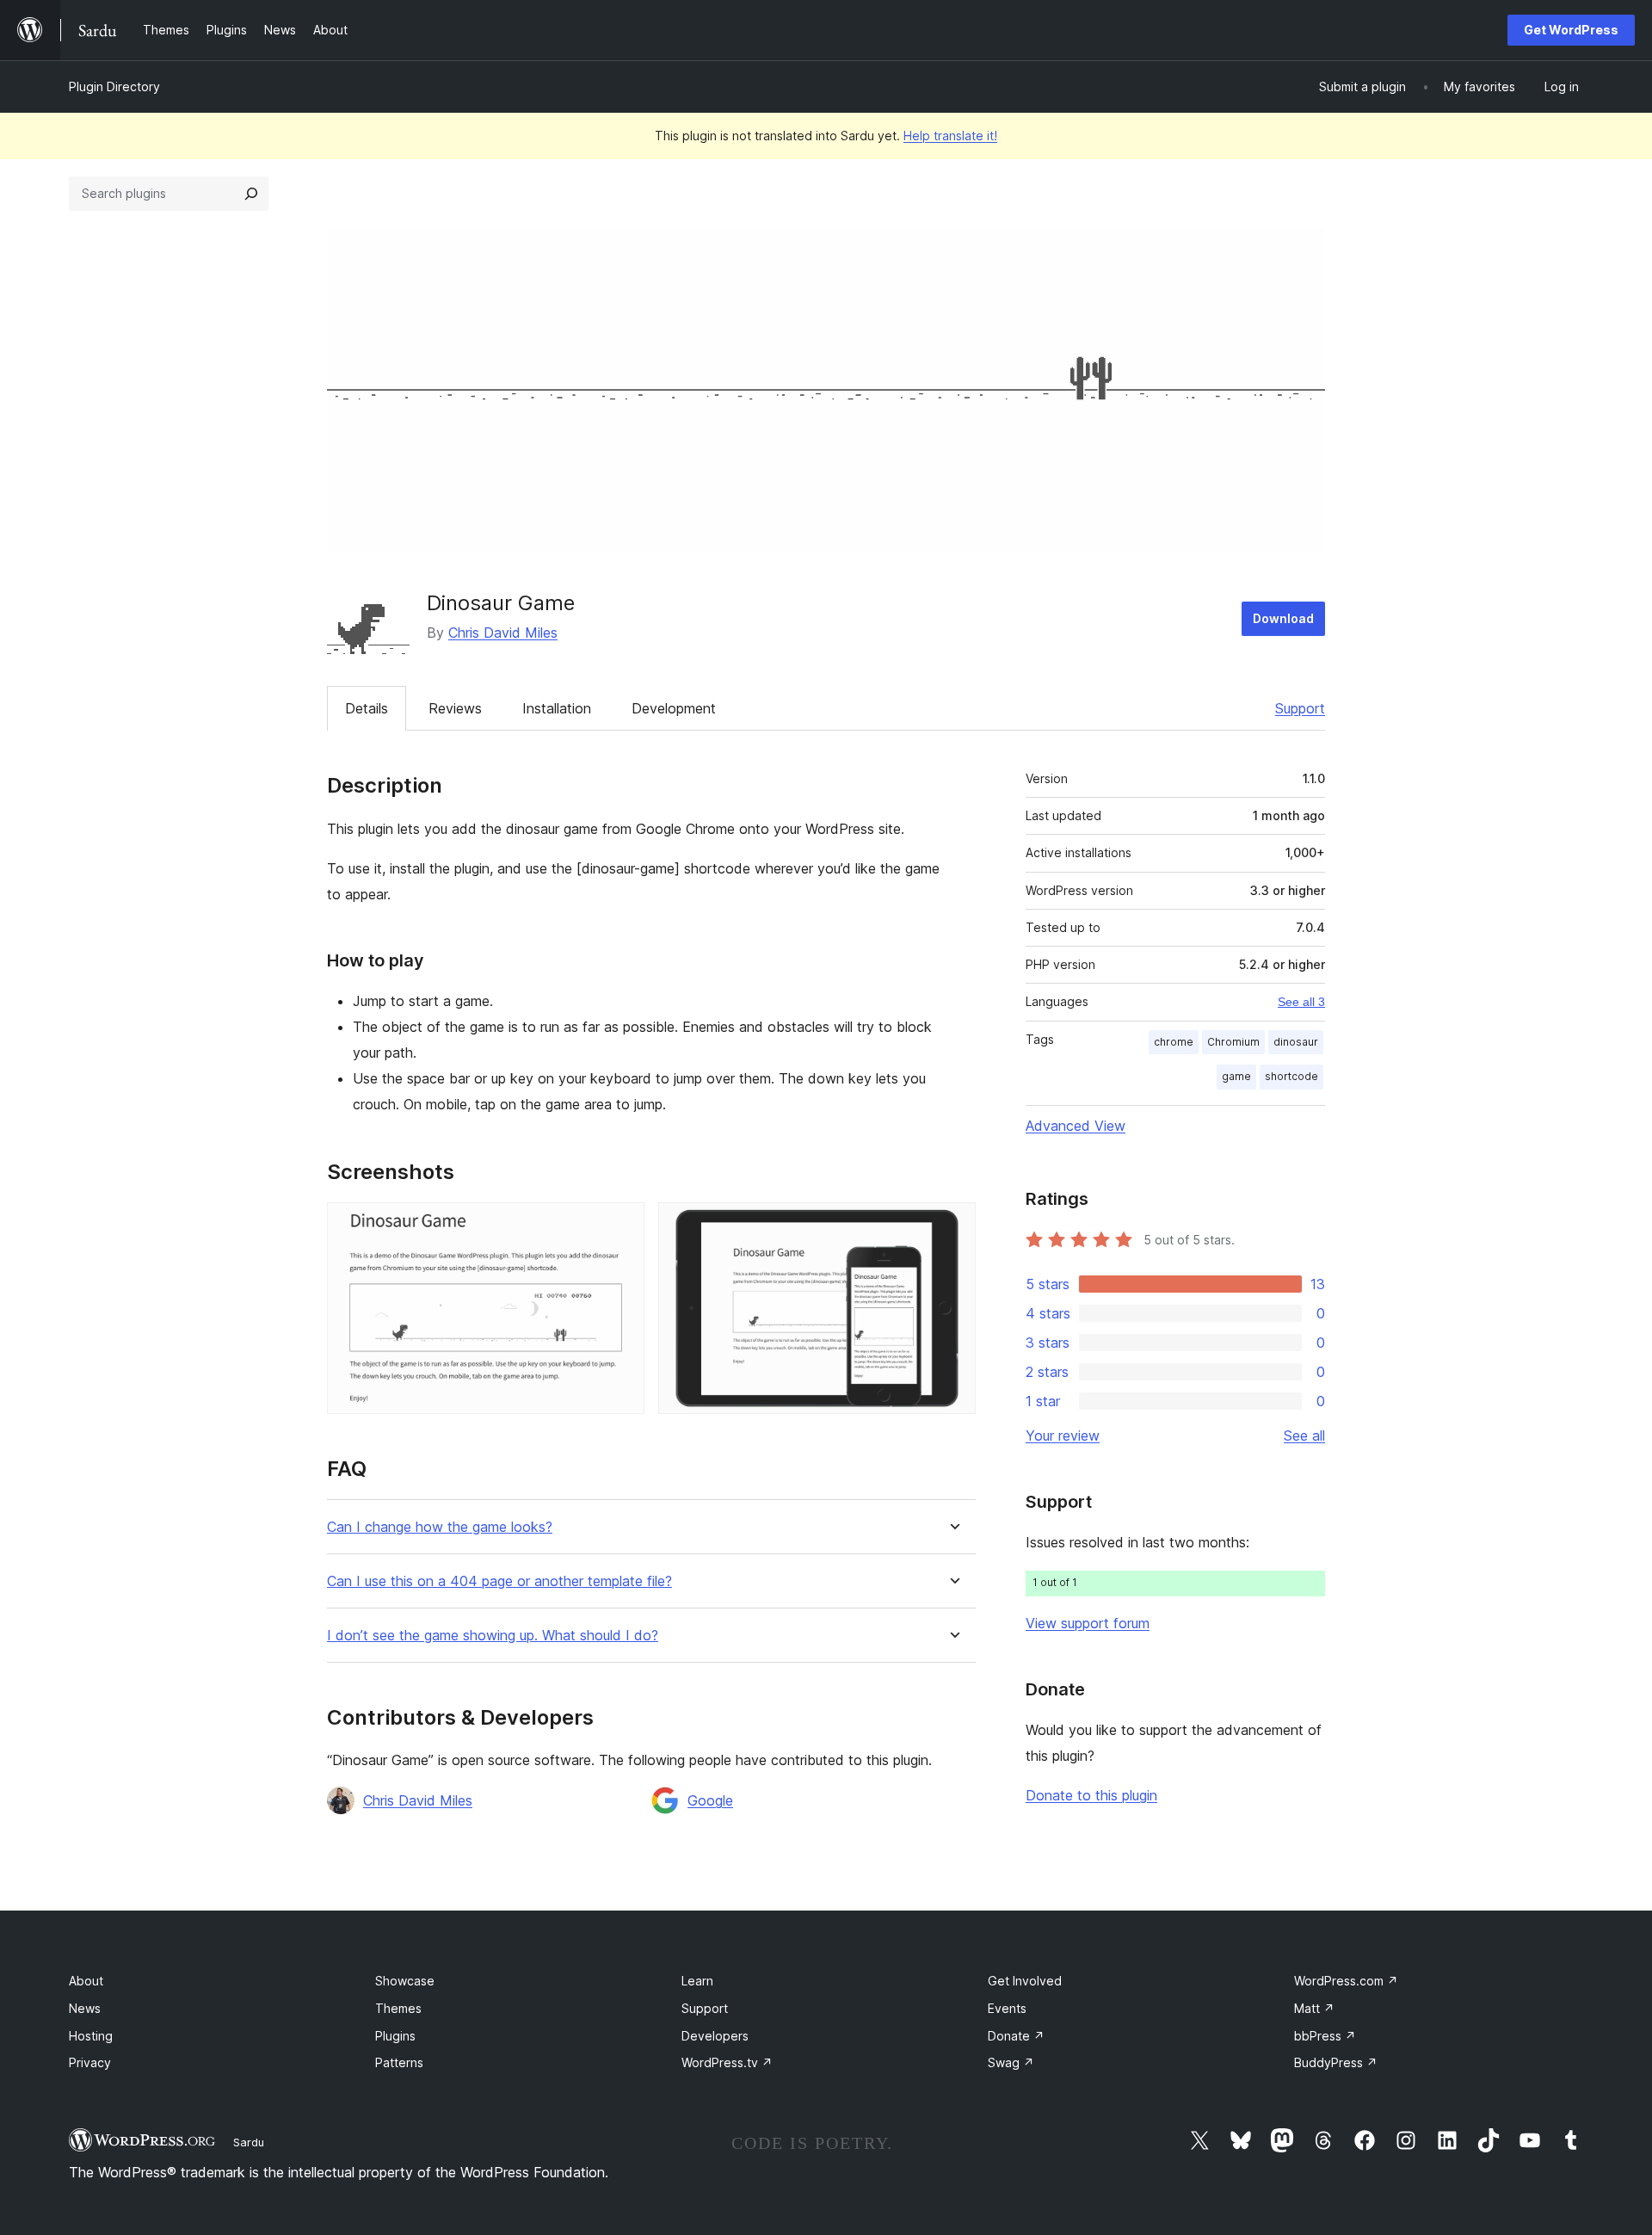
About (86, 1981)
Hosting (91, 2036)
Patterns (399, 2062)
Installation (557, 708)
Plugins (395, 2036)
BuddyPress (1336, 2062)
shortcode (1291, 1076)
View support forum (1088, 1623)
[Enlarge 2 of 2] (952, 1226)
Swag (1011, 2062)
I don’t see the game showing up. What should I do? (493, 1636)
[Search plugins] (251, 194)
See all (1304, 1435)
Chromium (1233, 1042)
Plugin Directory (114, 86)
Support (1300, 708)
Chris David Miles (503, 633)
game (1236, 1076)
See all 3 (1301, 1002)
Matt (1314, 2008)
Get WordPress (1571, 30)
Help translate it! (950, 136)
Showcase (405, 1981)
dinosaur (1296, 1042)
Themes (398, 2008)
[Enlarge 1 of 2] (621, 1226)
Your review (1063, 1435)
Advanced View (1076, 1126)
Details (367, 708)
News (85, 2008)
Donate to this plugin (1091, 1795)
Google (710, 1800)
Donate (1016, 2036)
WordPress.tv (727, 2062)
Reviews (455, 708)
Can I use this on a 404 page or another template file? (499, 1581)
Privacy (90, 2062)
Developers (715, 2036)
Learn (697, 1981)
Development (674, 708)
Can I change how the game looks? (440, 1527)
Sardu (249, 2142)
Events (1007, 2008)
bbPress (1325, 2036)
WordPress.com (1346, 1981)
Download (1283, 618)
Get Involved (1025, 1981)
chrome (1174, 1042)
